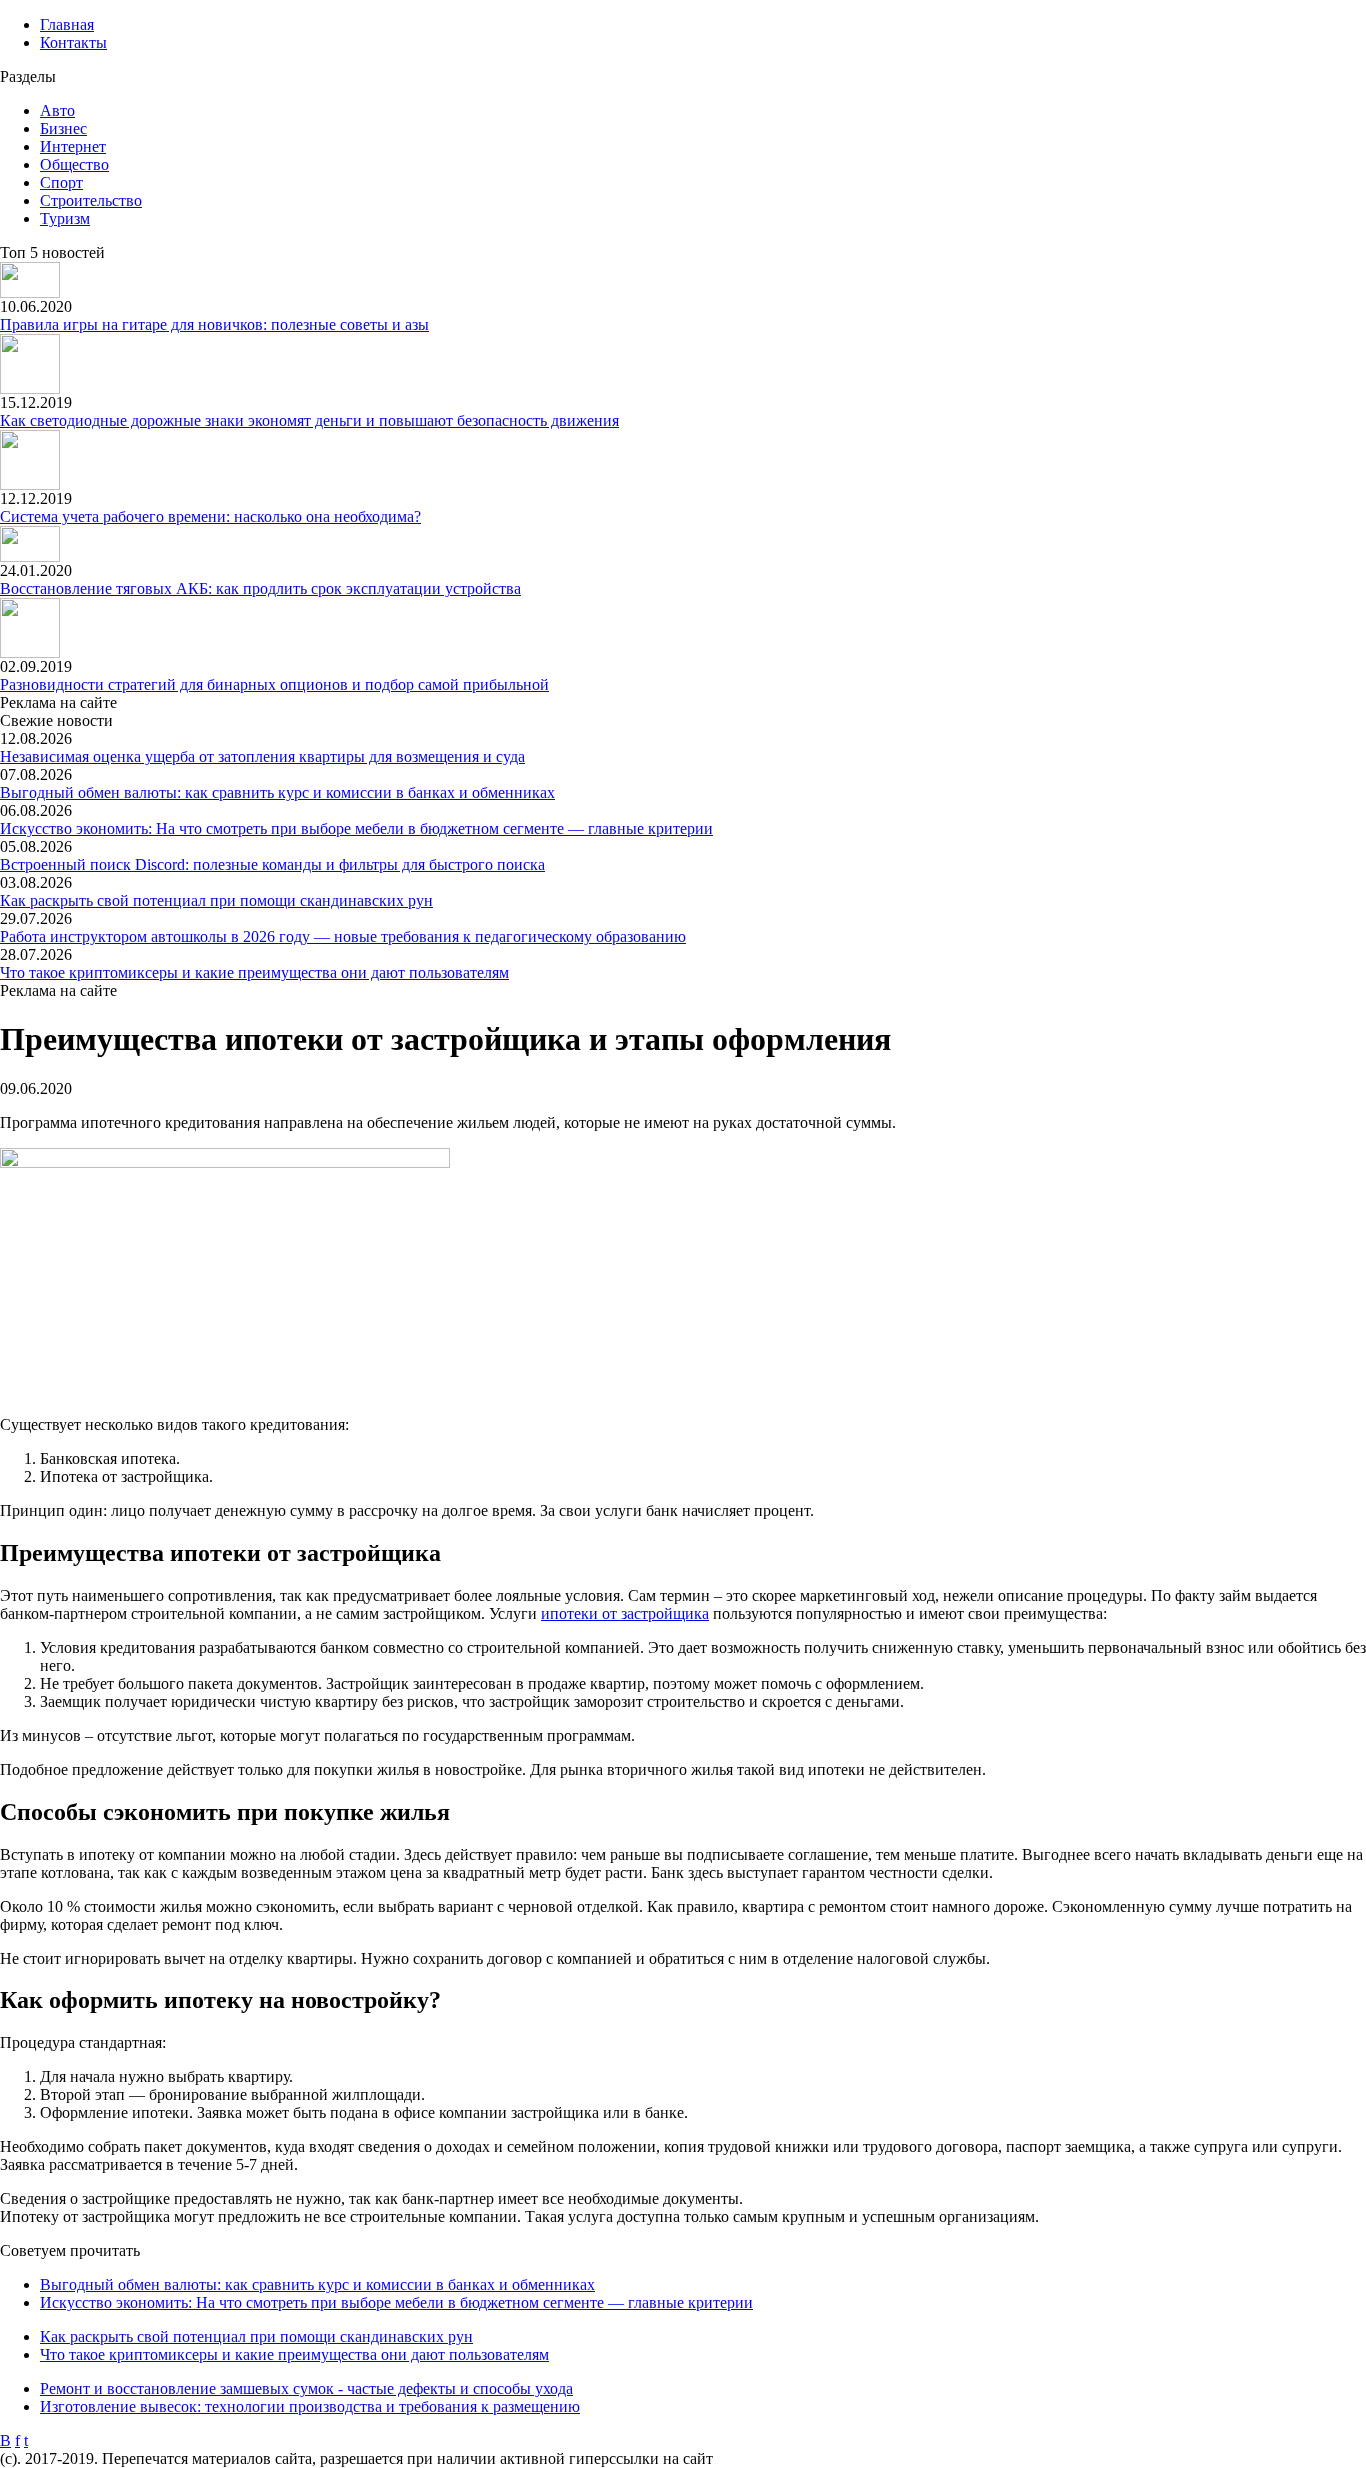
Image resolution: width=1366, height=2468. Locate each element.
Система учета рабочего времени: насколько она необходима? (210, 516)
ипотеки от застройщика (625, 1613)
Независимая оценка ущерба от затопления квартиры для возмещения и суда (262, 756)
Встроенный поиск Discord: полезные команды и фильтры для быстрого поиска (272, 864)
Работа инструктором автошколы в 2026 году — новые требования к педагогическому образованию (343, 936)
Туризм (65, 218)
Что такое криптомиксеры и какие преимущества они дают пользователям (254, 972)
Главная (67, 24)
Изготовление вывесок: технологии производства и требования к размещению (310, 2406)
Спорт (61, 182)
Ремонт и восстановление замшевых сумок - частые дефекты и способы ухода (306, 2388)
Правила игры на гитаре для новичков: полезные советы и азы (214, 324)
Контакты (73, 42)
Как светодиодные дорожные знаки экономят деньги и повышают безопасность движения (309, 420)
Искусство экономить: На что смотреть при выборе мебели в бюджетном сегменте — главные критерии (356, 828)
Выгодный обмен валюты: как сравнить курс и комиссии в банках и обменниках (277, 792)
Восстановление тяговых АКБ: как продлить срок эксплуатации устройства (260, 588)
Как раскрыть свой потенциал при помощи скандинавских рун (216, 900)
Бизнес (63, 128)
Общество (74, 164)
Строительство (91, 200)
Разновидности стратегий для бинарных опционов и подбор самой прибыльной (274, 684)
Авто (57, 110)
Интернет (73, 146)
